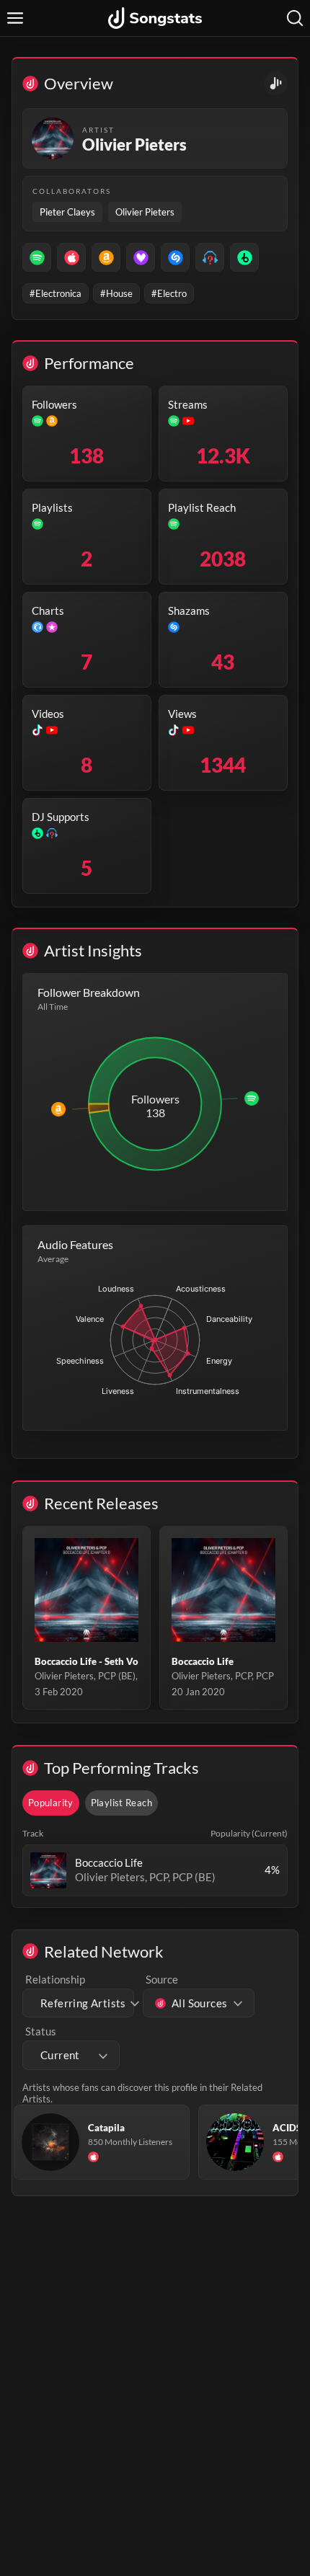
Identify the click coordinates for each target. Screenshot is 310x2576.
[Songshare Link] (276, 83)
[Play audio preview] (48, 1870)
